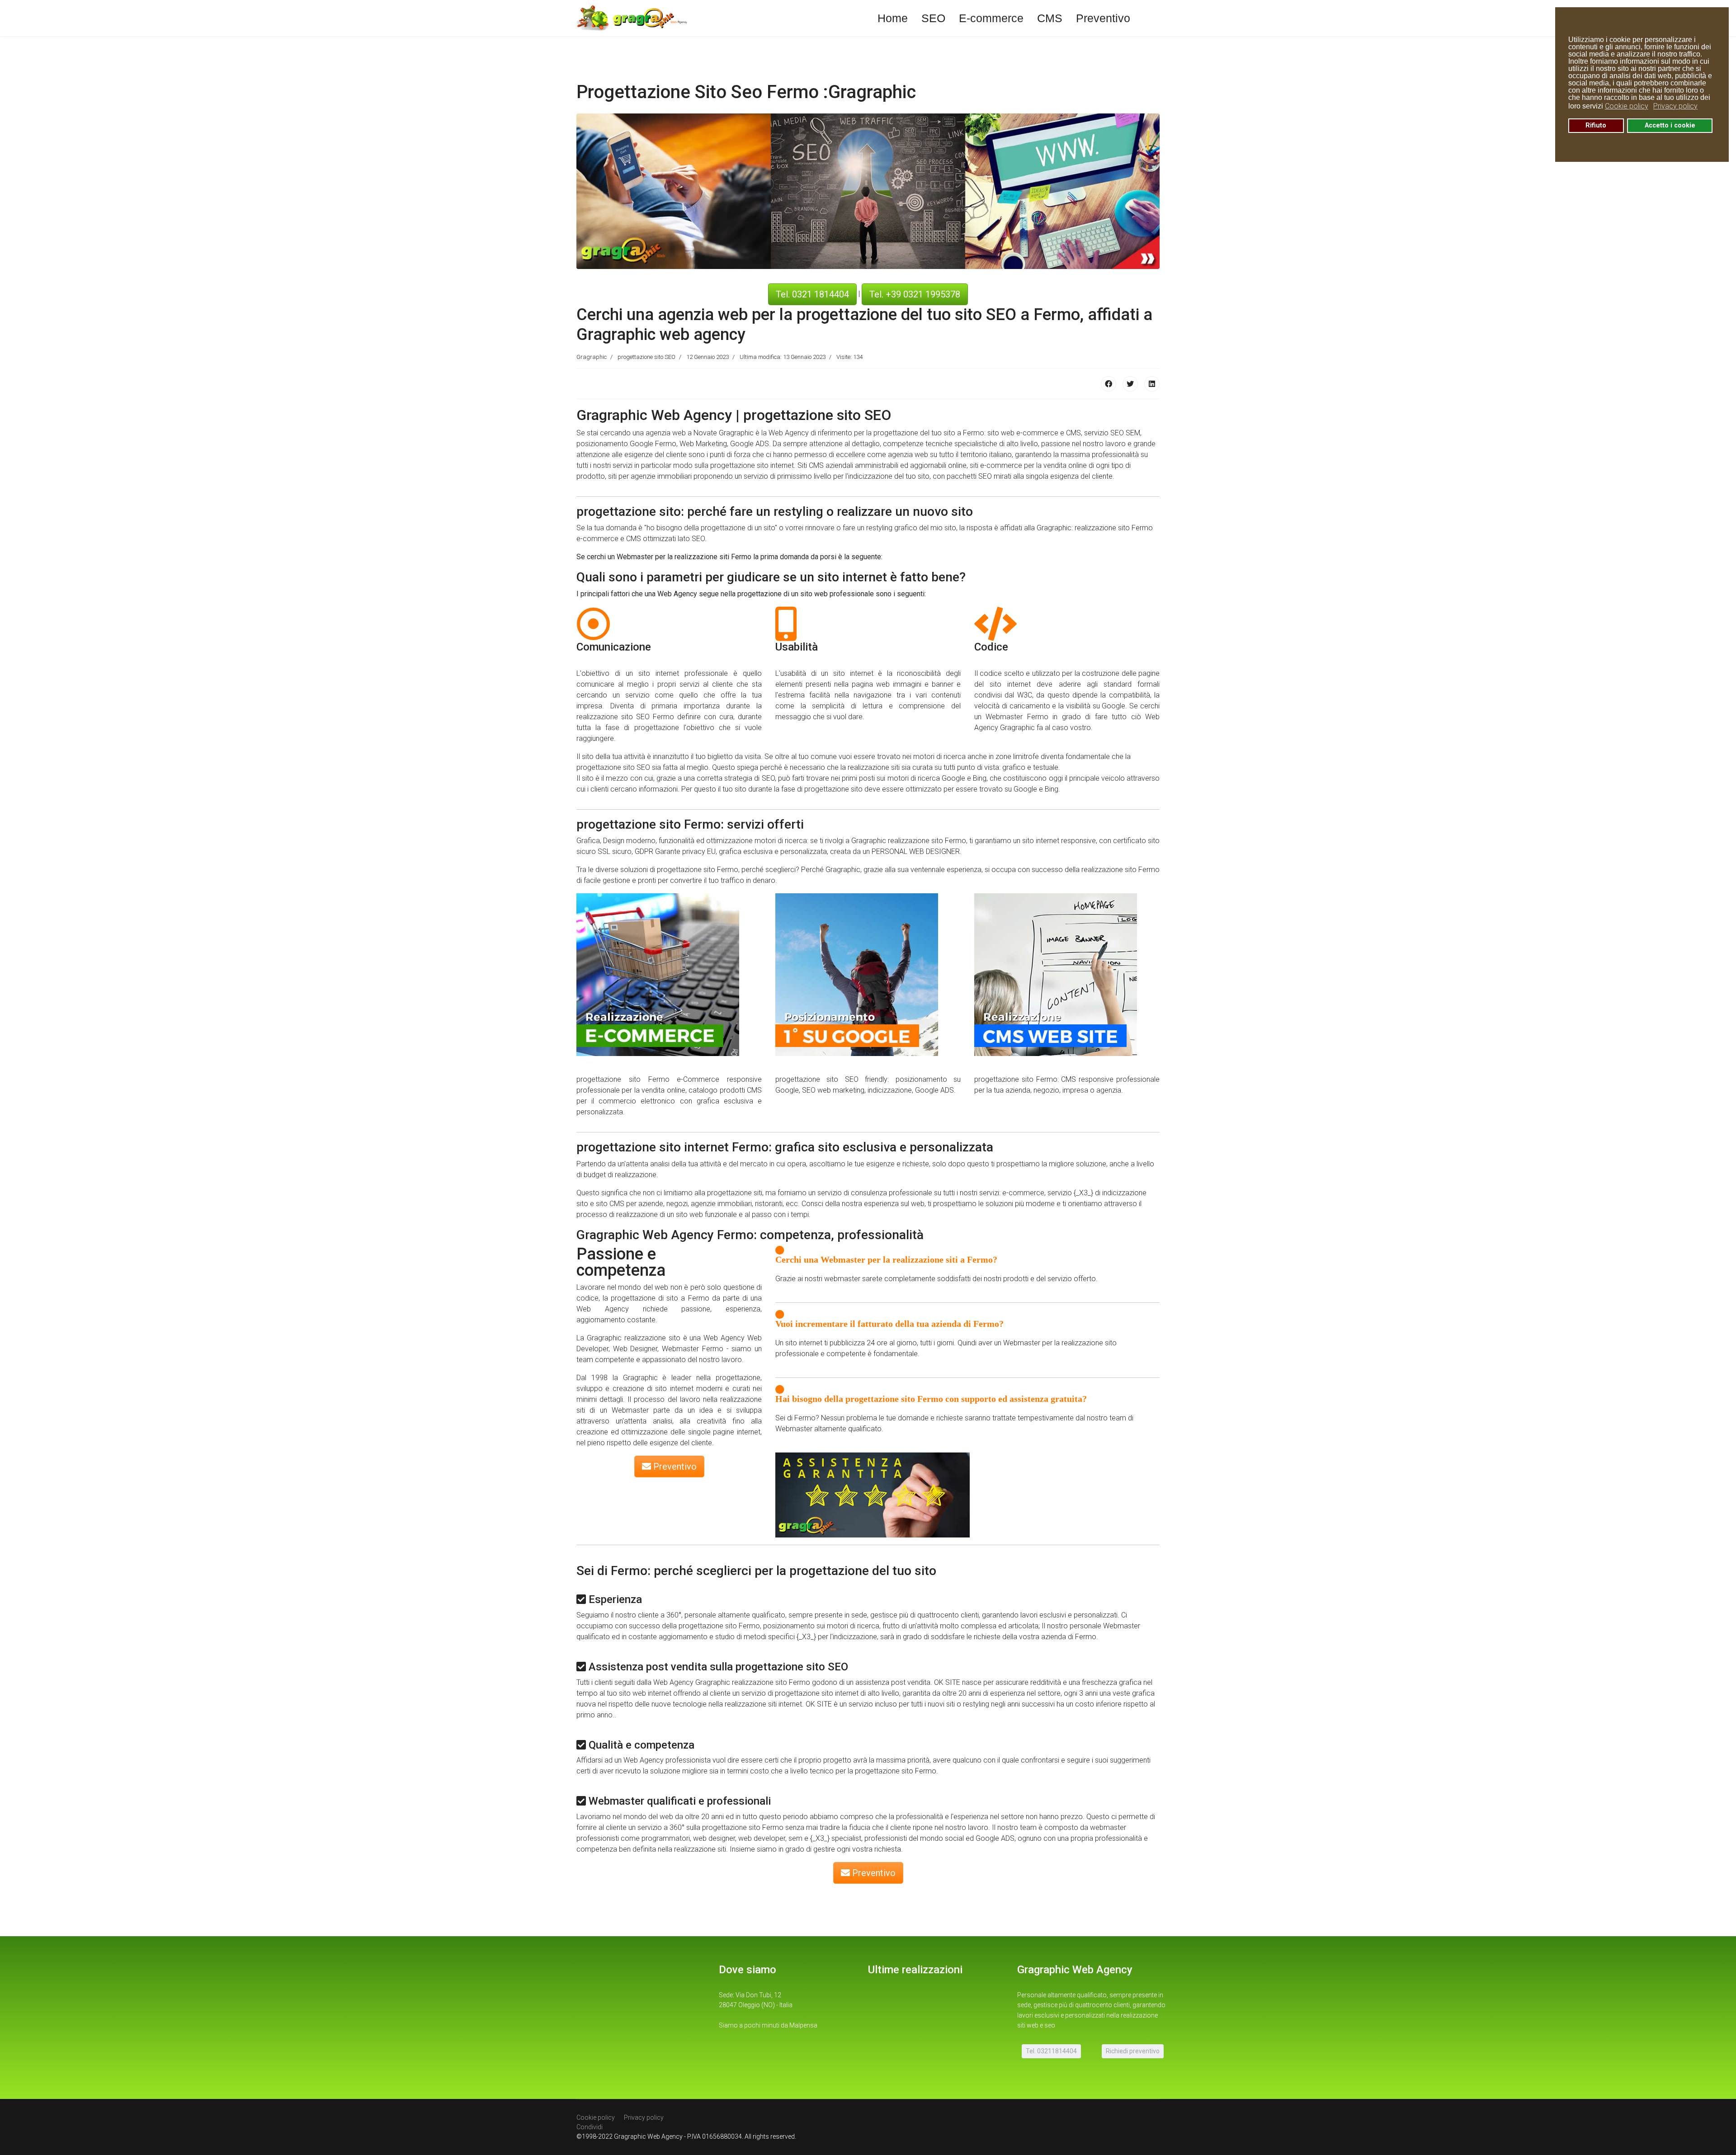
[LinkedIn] (1152, 384)
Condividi (590, 2127)
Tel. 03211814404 (1051, 2051)
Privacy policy (644, 2117)
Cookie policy (596, 2117)
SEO (933, 18)
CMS (1050, 18)
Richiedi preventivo (1133, 2051)
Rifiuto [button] (1596, 125)
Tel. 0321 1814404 (812, 294)
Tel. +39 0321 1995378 (915, 294)
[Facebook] (1109, 384)
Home (893, 18)
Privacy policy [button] (1675, 106)
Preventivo (1103, 18)
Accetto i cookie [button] (1670, 125)
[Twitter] (1130, 384)
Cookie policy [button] (1627, 106)
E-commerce (991, 18)
